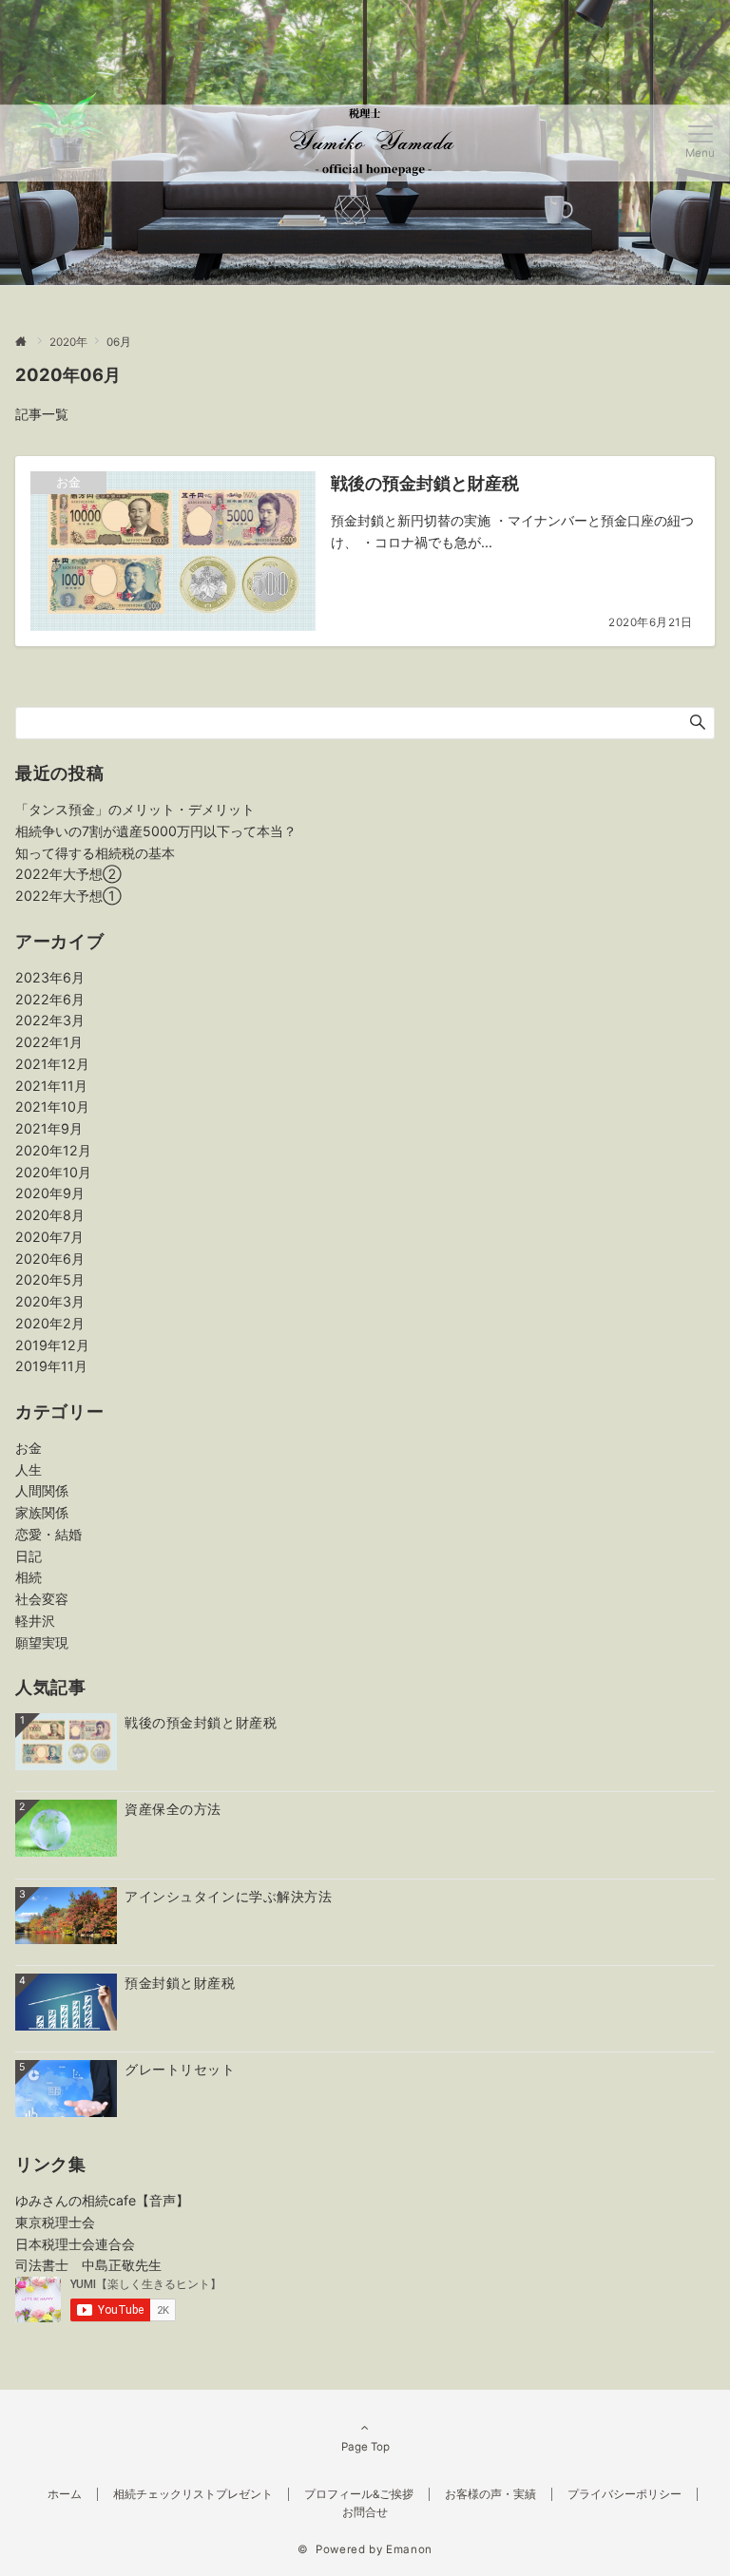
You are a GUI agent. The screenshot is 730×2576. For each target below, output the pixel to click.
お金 (29, 1448)
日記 (29, 1556)
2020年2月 (50, 1323)
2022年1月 (49, 1042)
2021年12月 (52, 1064)
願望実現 (42, 1642)
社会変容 (42, 1599)
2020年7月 (49, 1237)
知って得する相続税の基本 (95, 853)
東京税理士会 (55, 2222)
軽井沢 (35, 1621)
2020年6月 (50, 1259)
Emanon (409, 2549)
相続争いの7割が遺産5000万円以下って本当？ (156, 831)
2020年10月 (53, 1172)
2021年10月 (52, 1107)
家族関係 (42, 1512)
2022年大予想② (68, 874)
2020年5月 (50, 1279)
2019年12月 (52, 1345)
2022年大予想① (68, 896)
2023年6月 (50, 977)
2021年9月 (49, 1128)
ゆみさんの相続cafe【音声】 (102, 2200)
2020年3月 (50, 1301)
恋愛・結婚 (48, 1534)
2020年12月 (53, 1150)
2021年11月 (51, 1086)
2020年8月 (50, 1215)
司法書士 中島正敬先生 (88, 2265)
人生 (29, 1469)
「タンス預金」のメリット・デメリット (135, 809)
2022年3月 (50, 1020)
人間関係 (42, 1490)
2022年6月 (50, 999)
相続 (29, 1577)
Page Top (365, 2447)
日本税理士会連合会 (75, 2244)
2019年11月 (51, 1366)
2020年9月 (50, 1193)
